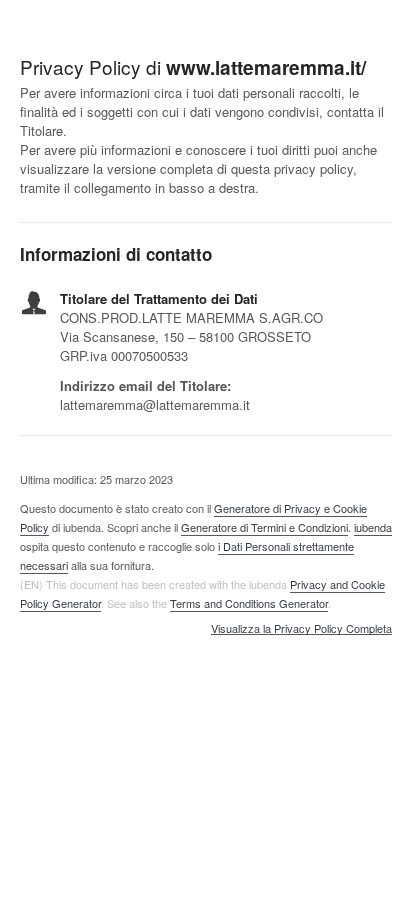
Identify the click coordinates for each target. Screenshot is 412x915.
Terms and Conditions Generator (249, 603)
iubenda (373, 527)
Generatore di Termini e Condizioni (264, 527)
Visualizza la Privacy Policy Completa (301, 629)
